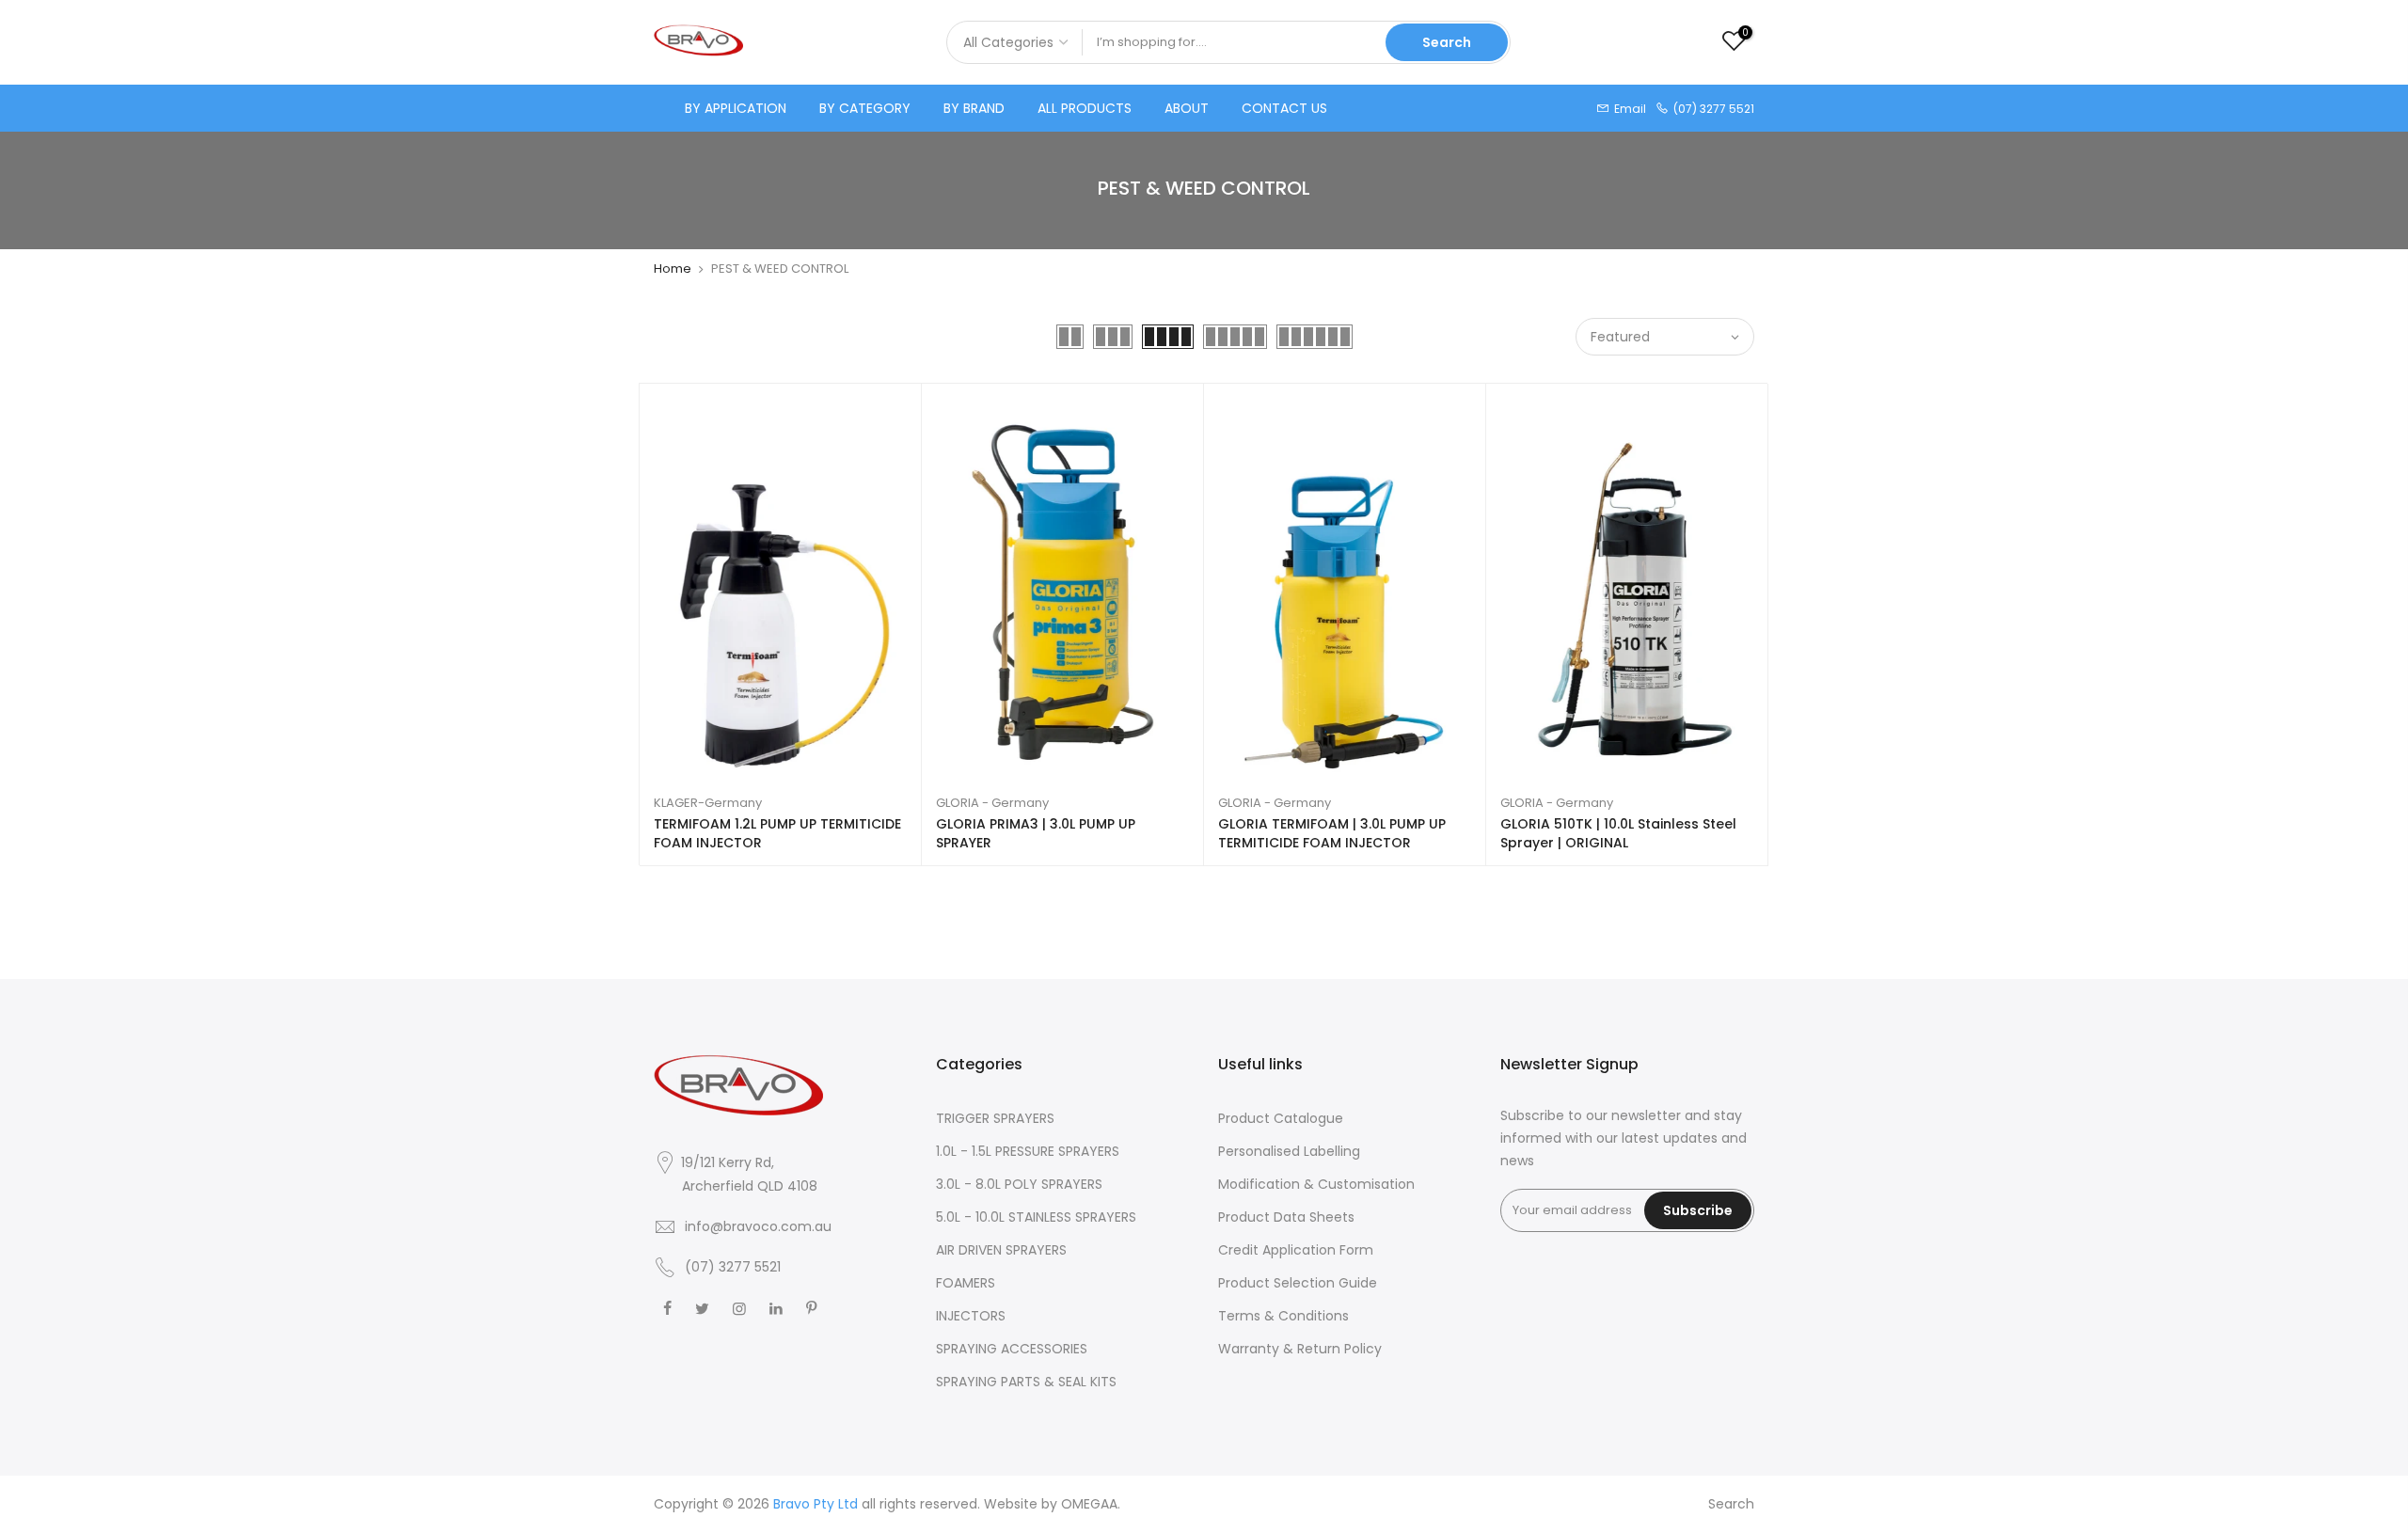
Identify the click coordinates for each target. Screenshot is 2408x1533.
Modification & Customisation (1316, 1184)
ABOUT (1187, 108)
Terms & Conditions (1283, 1316)
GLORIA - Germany (992, 803)
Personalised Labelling (1289, 1151)
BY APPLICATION (736, 108)
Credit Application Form (1296, 1250)
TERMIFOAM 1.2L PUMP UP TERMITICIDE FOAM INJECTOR (777, 833)
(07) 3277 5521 (733, 1267)
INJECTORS (971, 1316)
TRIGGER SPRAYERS (995, 1118)
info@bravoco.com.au (758, 1226)
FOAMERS (966, 1283)
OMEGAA (1089, 1504)
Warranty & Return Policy (1300, 1349)
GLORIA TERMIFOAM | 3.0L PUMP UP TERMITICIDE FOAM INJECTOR (1332, 833)
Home (673, 269)
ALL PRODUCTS (1085, 108)
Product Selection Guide (1298, 1283)
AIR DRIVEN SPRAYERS (1001, 1250)
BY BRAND (974, 108)
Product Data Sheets (1286, 1217)
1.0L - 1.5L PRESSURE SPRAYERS (1028, 1151)
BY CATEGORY (865, 108)
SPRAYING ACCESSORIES (1012, 1349)
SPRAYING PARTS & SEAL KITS (1026, 1382)
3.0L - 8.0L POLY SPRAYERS (1019, 1184)
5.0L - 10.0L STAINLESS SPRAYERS (1036, 1217)
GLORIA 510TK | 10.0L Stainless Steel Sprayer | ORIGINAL (1618, 833)
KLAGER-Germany (708, 803)
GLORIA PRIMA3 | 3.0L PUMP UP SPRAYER (1036, 833)
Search (1447, 42)
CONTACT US (1284, 108)
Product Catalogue (1281, 1118)
